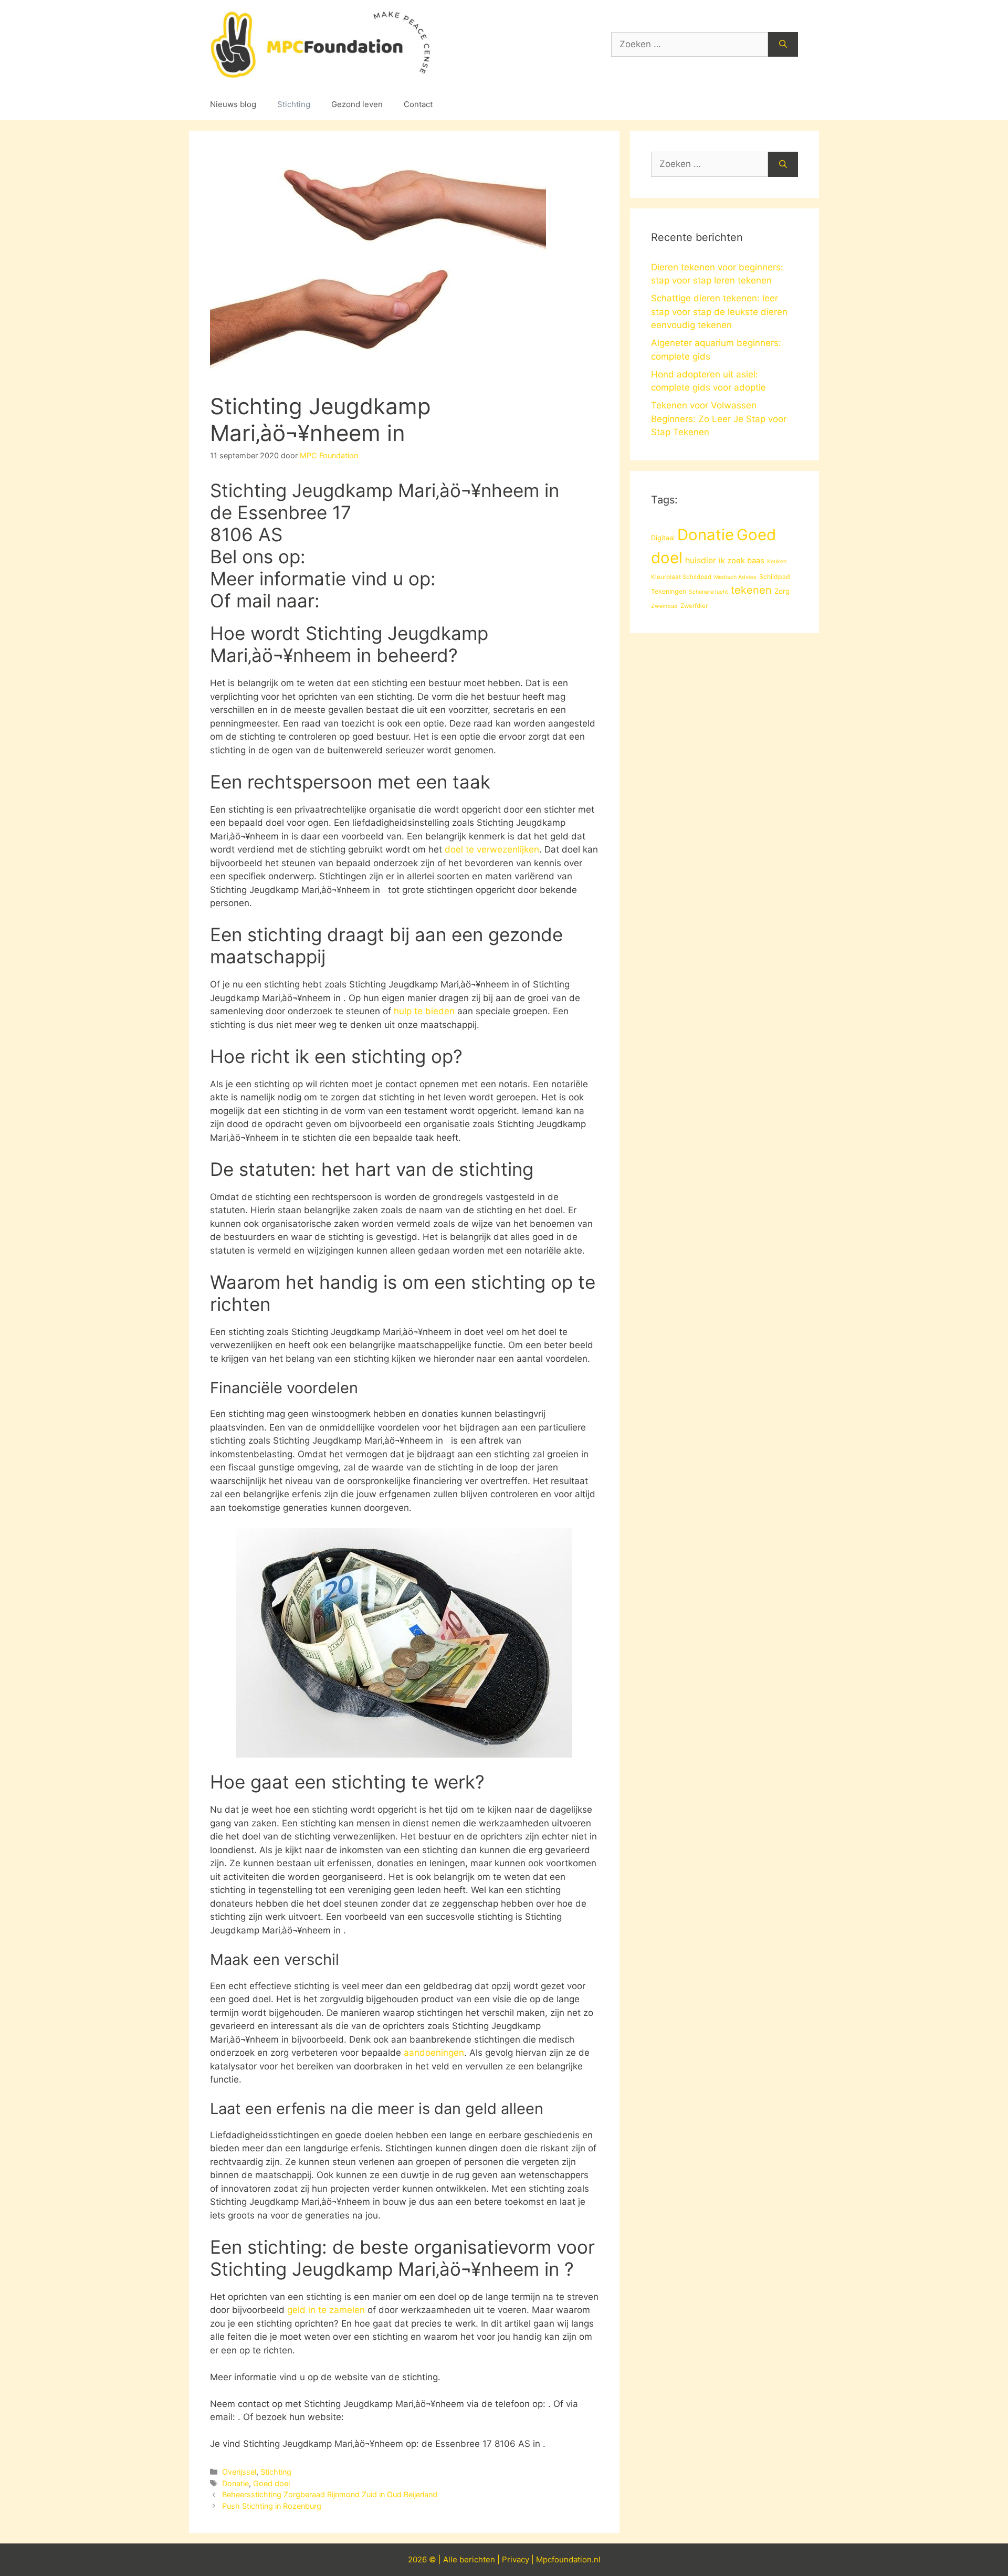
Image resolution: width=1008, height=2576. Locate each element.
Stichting (294, 104)
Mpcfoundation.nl (568, 2559)
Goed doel (271, 2483)
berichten (477, 2559)
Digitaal (663, 538)
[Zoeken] (783, 45)
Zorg (782, 591)
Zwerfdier (694, 606)
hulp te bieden (424, 1011)
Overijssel (239, 2472)
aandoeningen (434, 2053)
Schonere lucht (708, 592)
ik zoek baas (742, 561)
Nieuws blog (233, 104)
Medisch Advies (735, 577)
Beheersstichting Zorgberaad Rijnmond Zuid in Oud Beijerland (330, 2494)
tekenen (751, 590)
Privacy (516, 2559)
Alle (451, 2559)
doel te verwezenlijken (492, 849)
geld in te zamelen (326, 2310)
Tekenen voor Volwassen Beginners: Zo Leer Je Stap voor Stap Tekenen (719, 419)
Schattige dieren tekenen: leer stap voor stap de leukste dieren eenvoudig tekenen (719, 312)
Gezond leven (357, 104)
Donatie (235, 2483)
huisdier (701, 560)
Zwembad (664, 606)
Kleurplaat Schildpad (681, 577)
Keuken (777, 561)
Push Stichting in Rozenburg (272, 2506)
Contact (418, 104)
